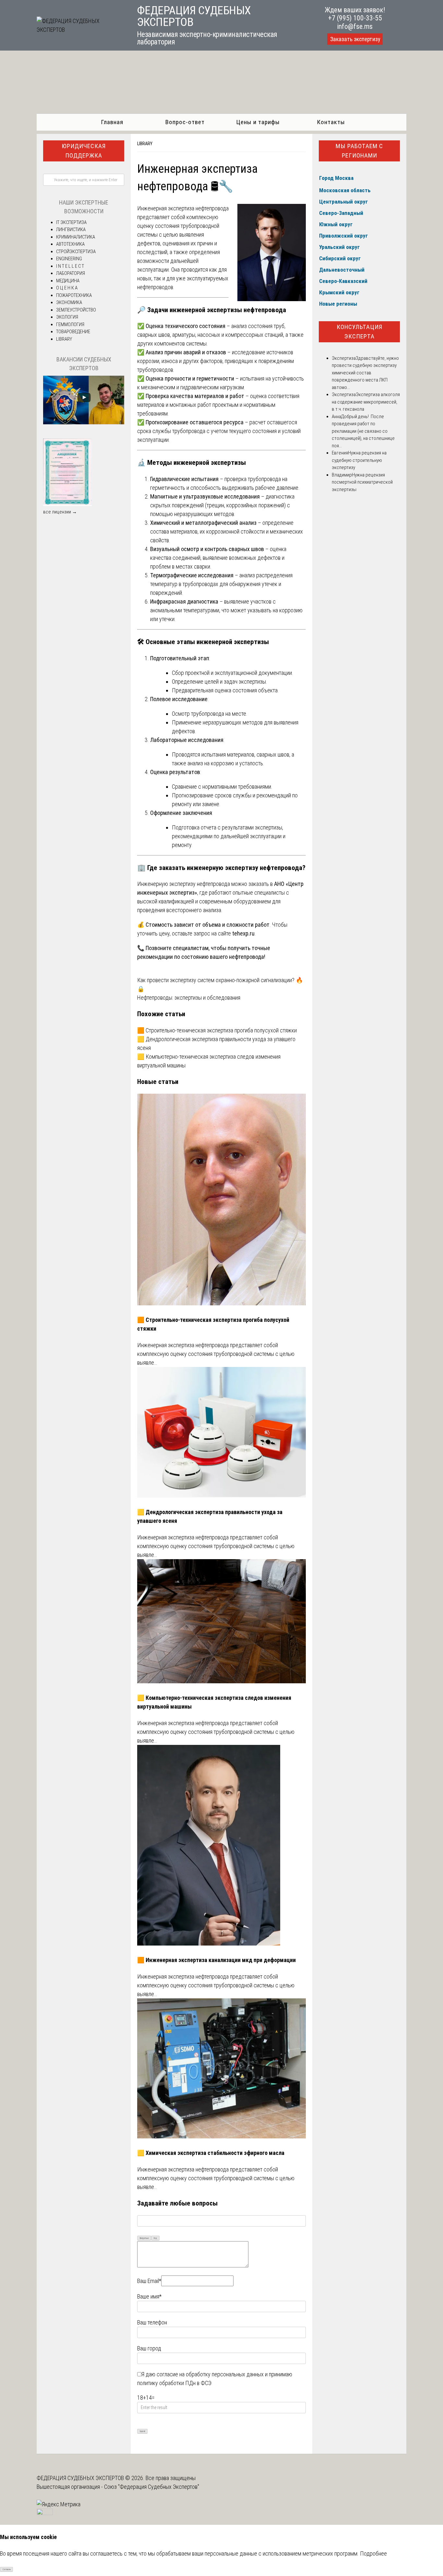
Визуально (144, 2238)
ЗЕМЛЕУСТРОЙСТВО (76, 310)
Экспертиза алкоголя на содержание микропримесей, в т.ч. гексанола (366, 402)
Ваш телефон (152, 2322)
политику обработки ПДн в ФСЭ (174, 2383)
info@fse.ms (355, 26)
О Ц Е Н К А (67, 288)
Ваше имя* (149, 2296)
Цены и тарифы (258, 122)
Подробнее (373, 2553)
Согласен (7, 2570)
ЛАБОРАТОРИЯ (71, 273)
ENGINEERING (69, 259)
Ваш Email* (149, 2281)
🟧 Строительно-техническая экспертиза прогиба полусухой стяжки (217, 1030)
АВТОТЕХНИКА (70, 244)
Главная (112, 122)
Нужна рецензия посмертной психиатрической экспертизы (362, 482)
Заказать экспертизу (355, 39)
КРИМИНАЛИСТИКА (76, 237)
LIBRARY (145, 144)
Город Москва (336, 178)
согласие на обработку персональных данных (210, 2374)
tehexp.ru (243, 933)
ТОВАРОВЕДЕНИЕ (73, 332)
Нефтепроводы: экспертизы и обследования (189, 998)
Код (155, 2238)
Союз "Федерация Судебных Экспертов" (152, 2487)
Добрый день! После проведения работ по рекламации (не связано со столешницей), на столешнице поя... (363, 431)
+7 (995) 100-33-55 (355, 18)
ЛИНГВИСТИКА (71, 229)
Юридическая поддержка (84, 151)
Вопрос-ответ (185, 122)
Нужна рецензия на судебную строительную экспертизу (359, 460)
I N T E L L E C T (70, 266)
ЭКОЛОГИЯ (67, 317)
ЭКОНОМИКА (69, 302)
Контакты (331, 122)
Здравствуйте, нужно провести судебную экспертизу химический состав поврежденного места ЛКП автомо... (365, 373)
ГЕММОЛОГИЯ (70, 324)
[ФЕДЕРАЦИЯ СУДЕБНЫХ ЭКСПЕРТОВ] (79, 30)
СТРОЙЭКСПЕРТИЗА (76, 252)
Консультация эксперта (359, 332)
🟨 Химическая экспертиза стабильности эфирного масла (211, 2153)
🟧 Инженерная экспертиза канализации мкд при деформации (216, 1960)
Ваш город (149, 2348)
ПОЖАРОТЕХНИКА (74, 295)
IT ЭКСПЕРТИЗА (71, 222)
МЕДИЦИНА (68, 281)
